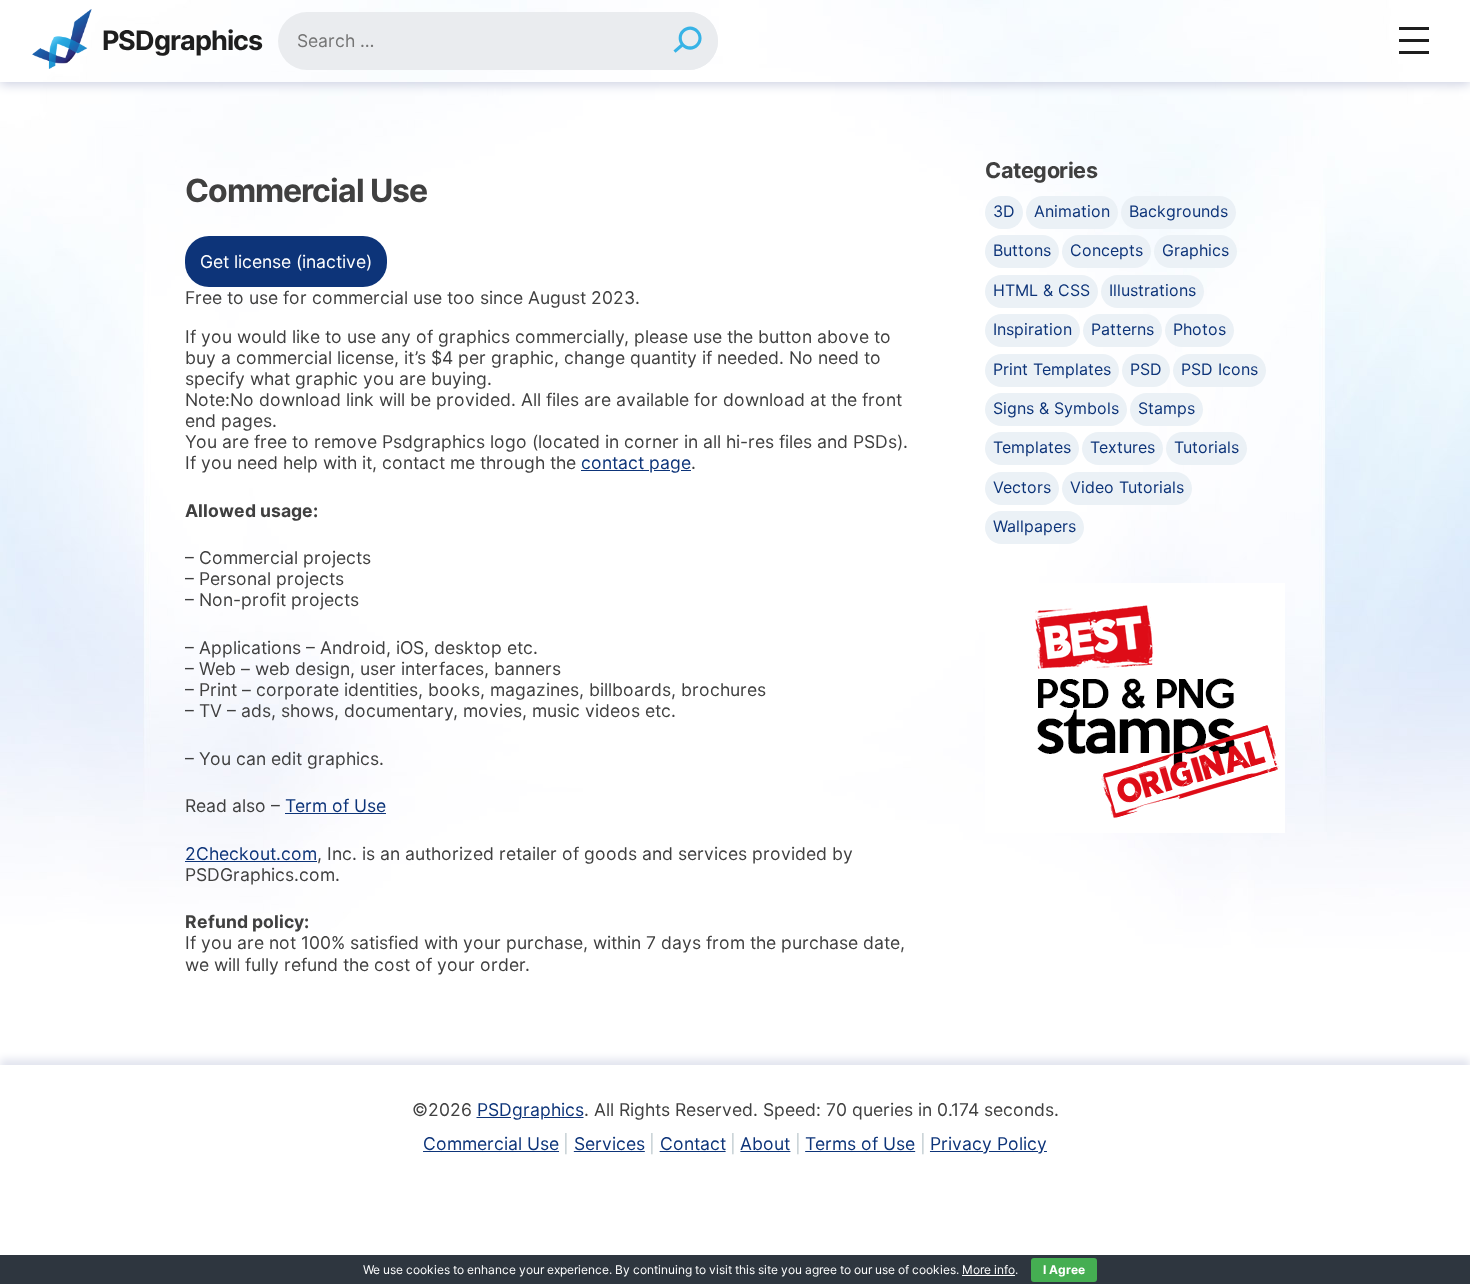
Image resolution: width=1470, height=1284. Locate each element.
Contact (693, 1143)
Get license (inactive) (286, 261)
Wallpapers (1034, 526)
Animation (1072, 211)
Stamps (1166, 408)
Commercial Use (491, 1143)
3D (1004, 211)
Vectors (1022, 487)
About (765, 1143)
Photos (1199, 329)
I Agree (1064, 1269)
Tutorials (1206, 447)
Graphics (1195, 250)
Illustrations (1152, 290)
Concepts (1106, 250)
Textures (1122, 447)
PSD (1146, 369)
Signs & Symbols (1056, 408)
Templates (1032, 447)
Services (609, 1143)
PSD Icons (1219, 369)
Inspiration (1032, 329)
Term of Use (335, 805)
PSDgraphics (182, 41)
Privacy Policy (988, 1143)
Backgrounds (1178, 211)
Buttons (1022, 250)
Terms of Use (860, 1143)
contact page (636, 462)
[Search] (687, 41)
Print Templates (1052, 369)
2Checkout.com (251, 853)
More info (988, 1269)
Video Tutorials (1127, 487)
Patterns (1122, 329)
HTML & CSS (1041, 290)
